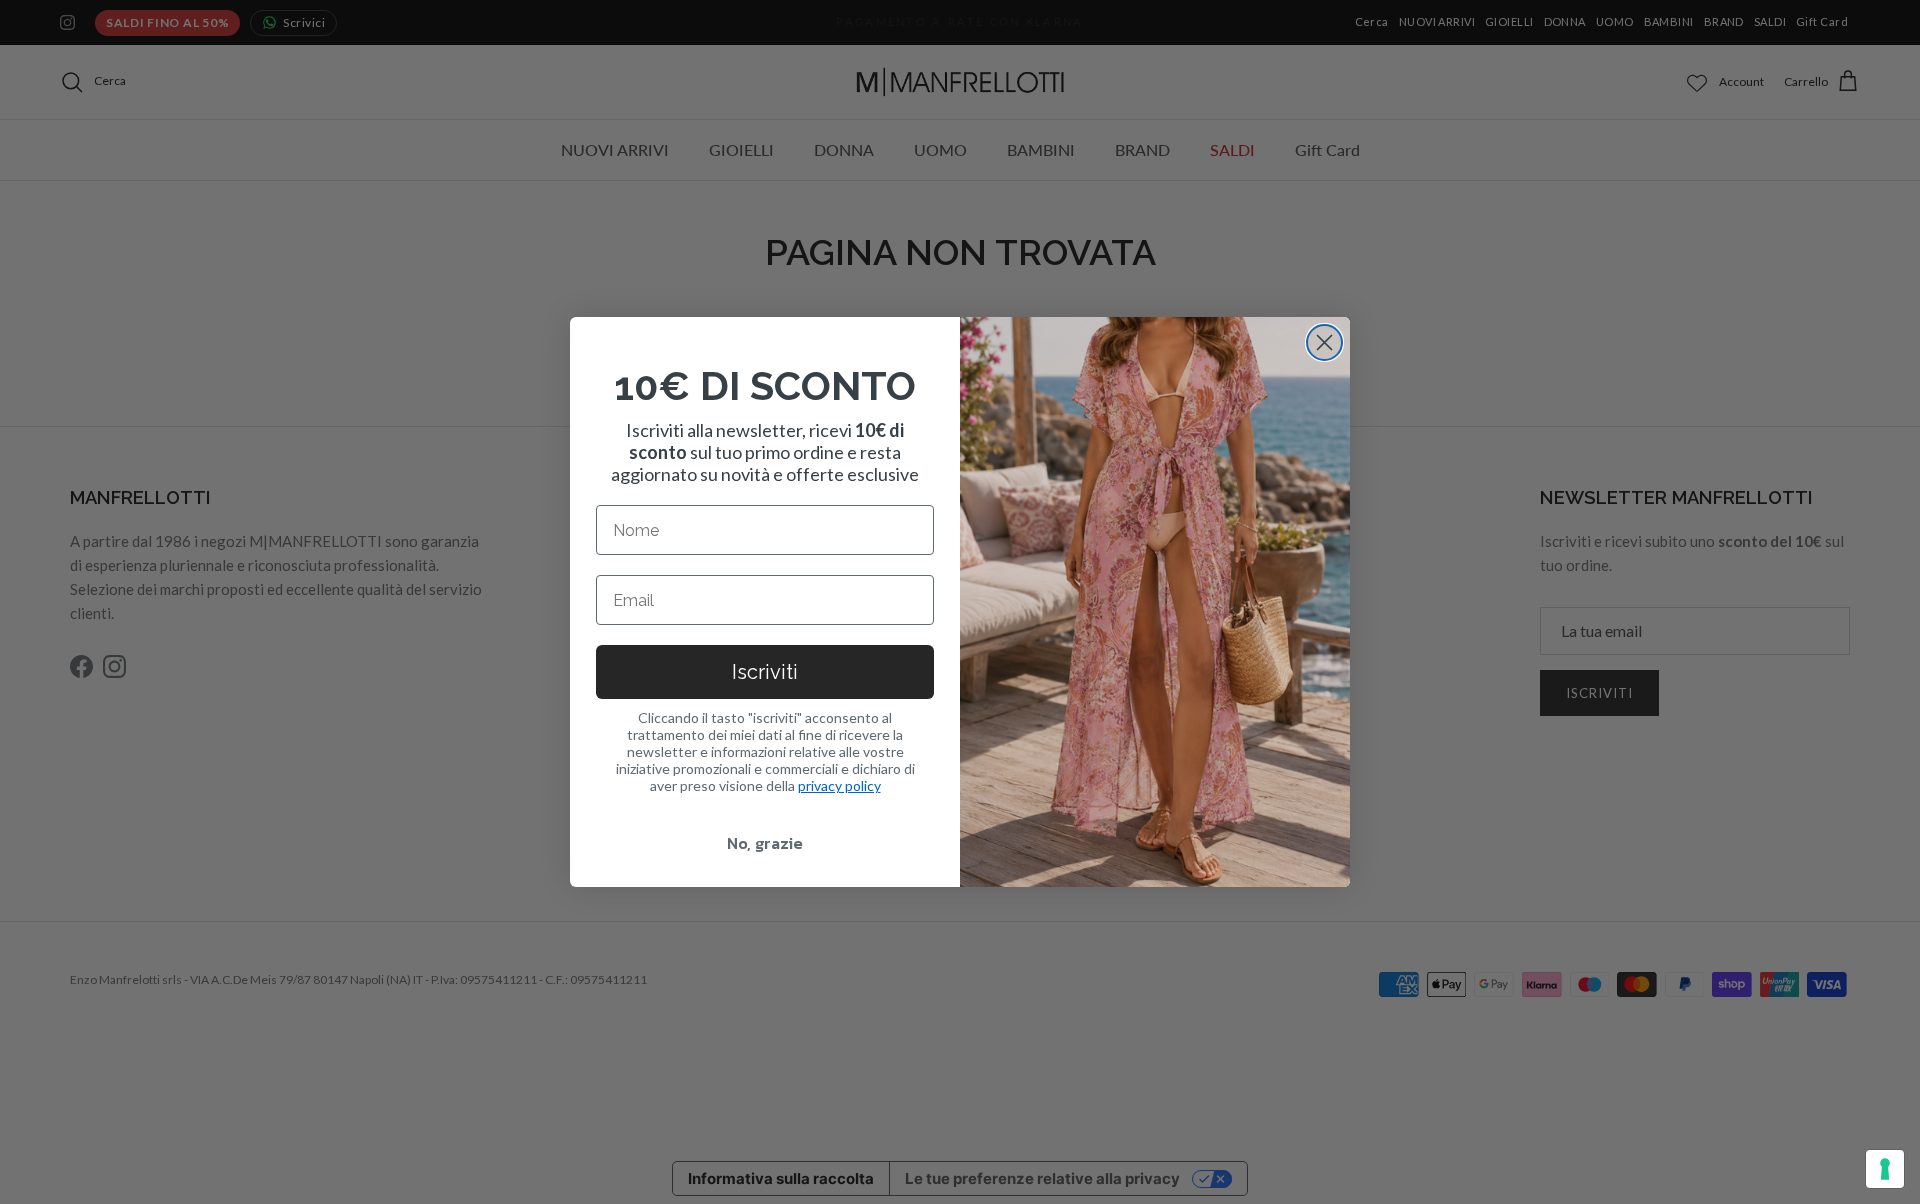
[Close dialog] (1324, 342)
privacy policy (839, 785)
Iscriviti (765, 672)
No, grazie (765, 843)
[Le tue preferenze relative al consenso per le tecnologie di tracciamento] (1885, 1169)
